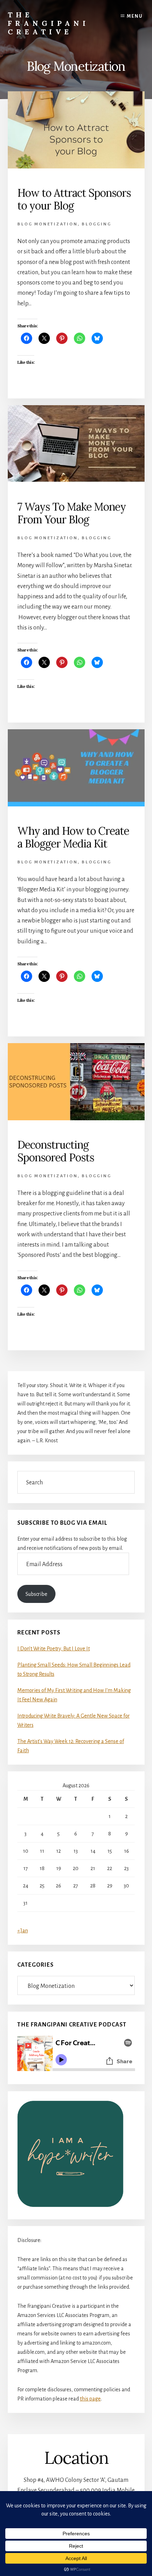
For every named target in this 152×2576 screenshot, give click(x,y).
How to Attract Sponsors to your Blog (74, 199)
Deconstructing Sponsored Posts (56, 1151)
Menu (135, 16)
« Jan (23, 1931)
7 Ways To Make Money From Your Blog (72, 513)
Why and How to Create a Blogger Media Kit (73, 837)
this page (90, 2399)
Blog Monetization (48, 224)
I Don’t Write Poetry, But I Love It (54, 1649)
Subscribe (36, 1594)
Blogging (97, 224)
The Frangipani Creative (48, 23)
